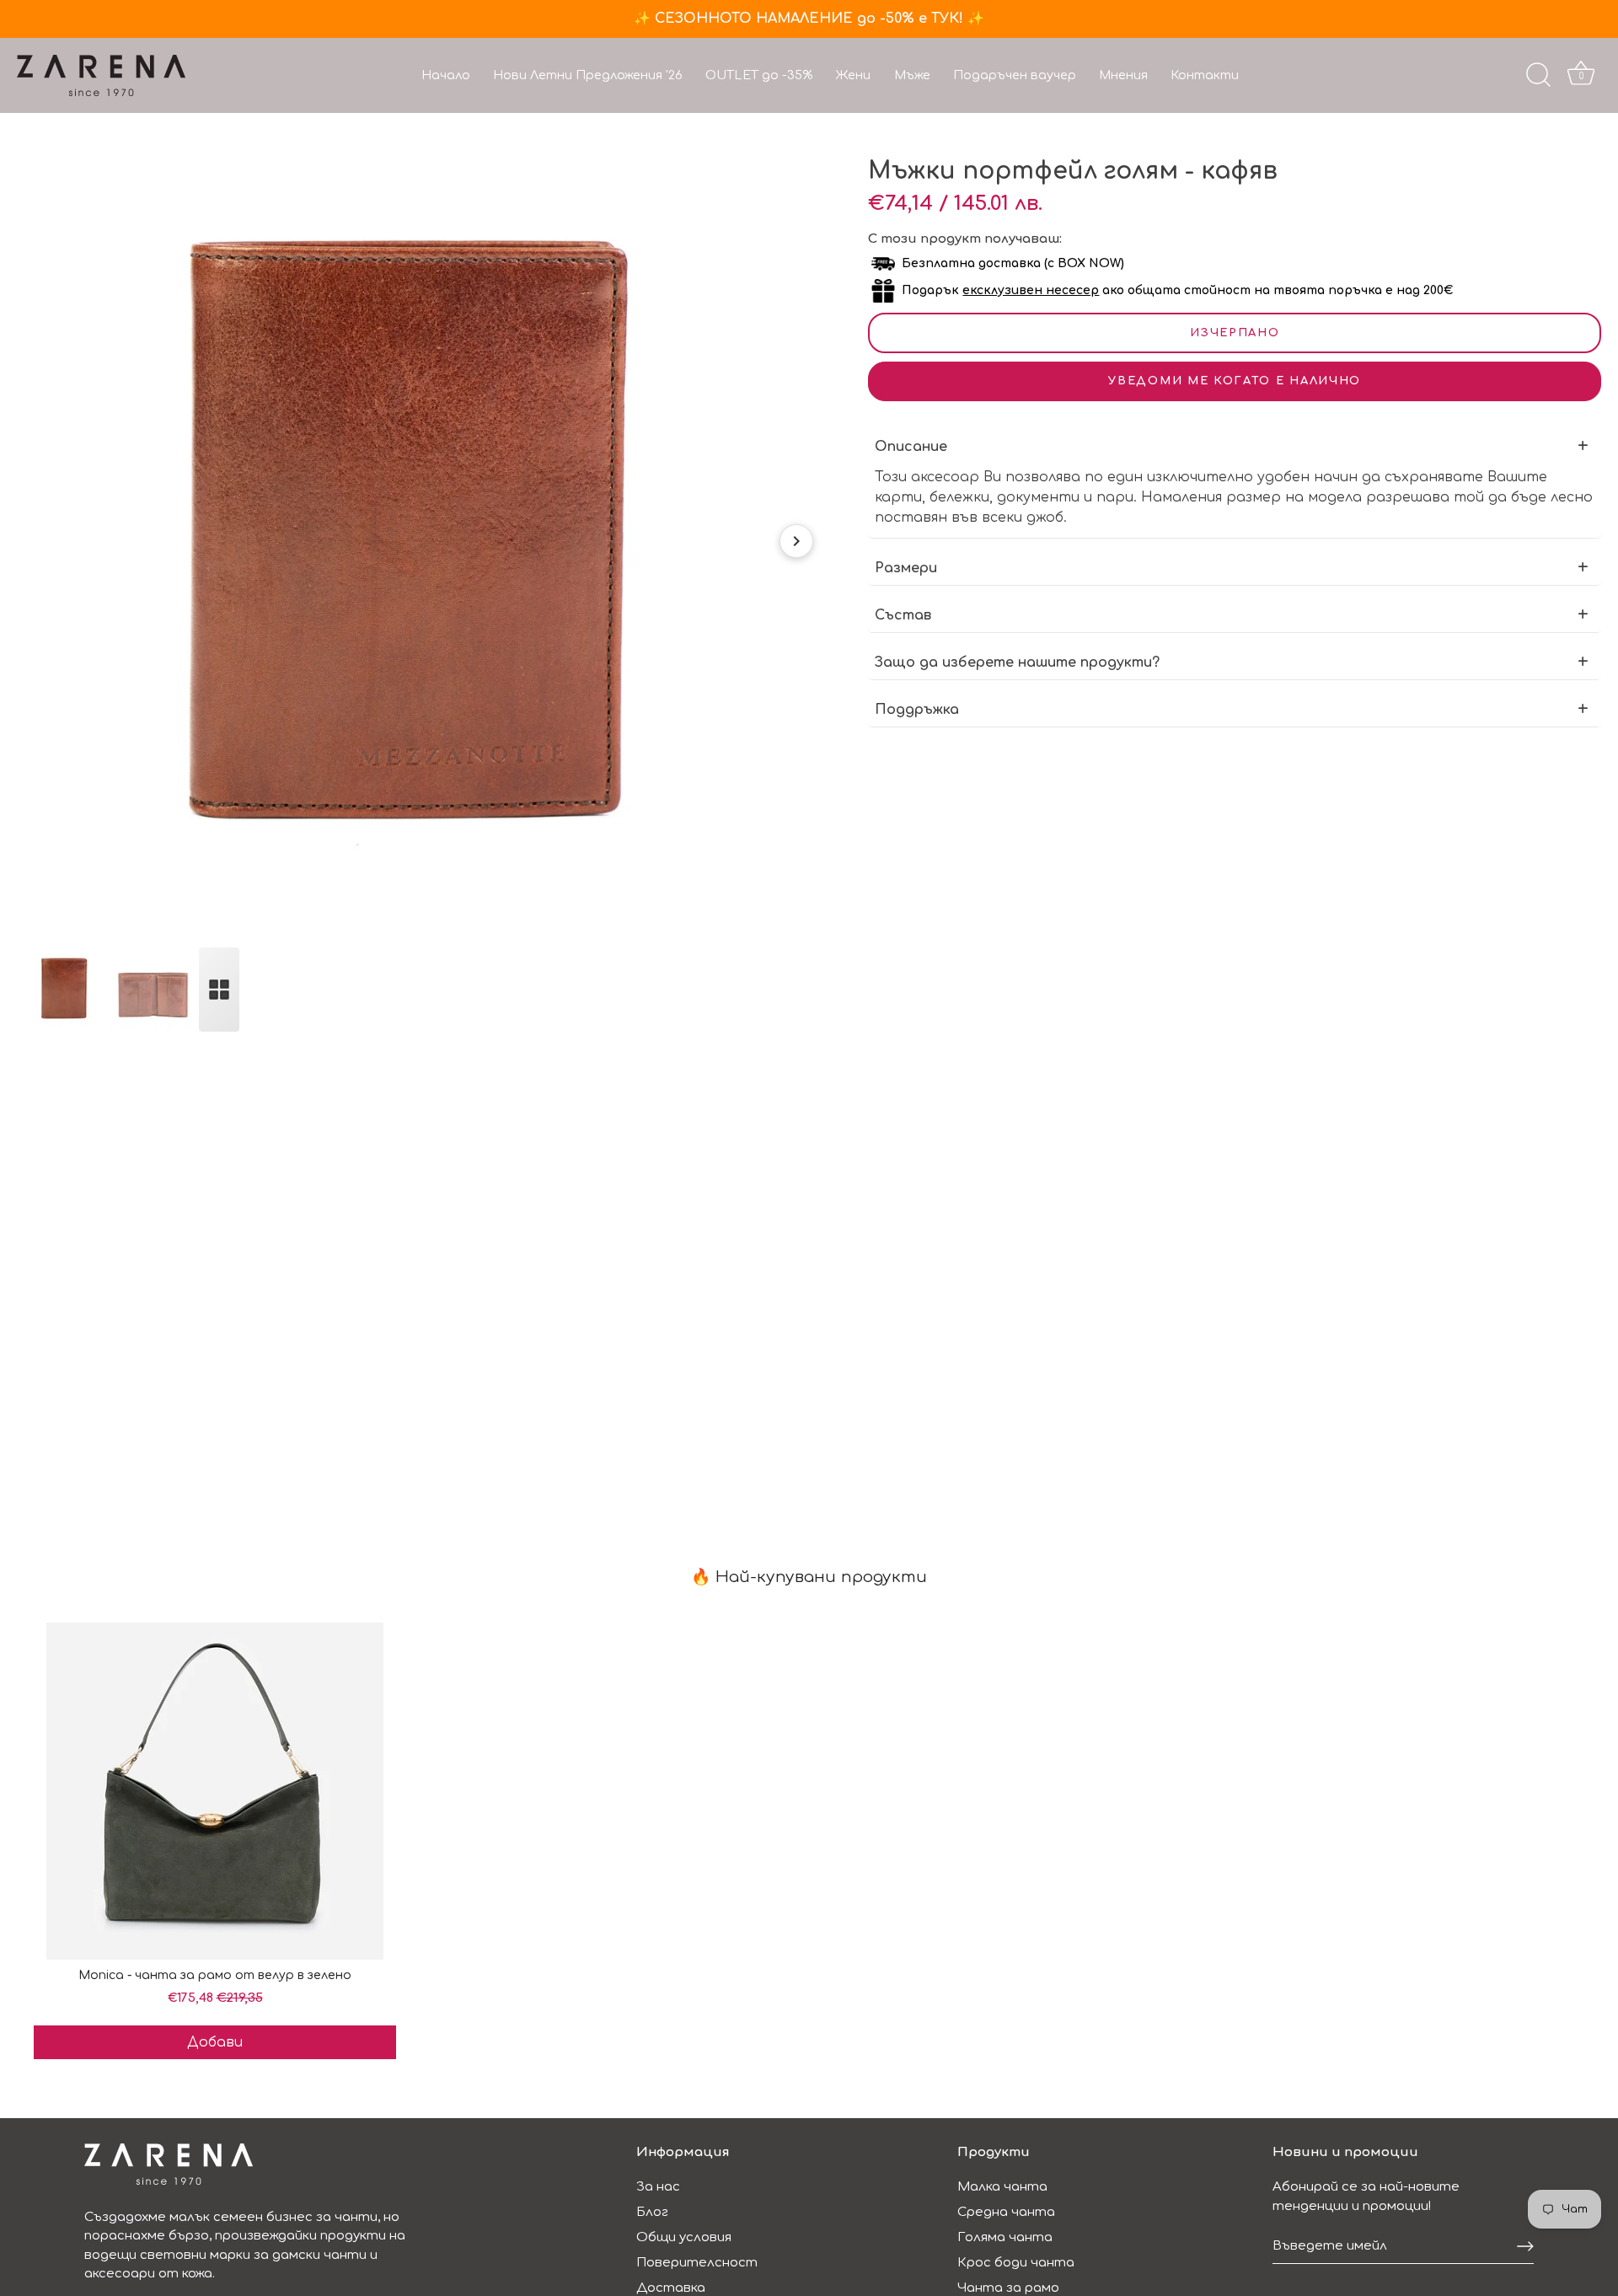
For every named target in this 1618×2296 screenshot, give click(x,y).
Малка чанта (1002, 2187)
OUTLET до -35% (759, 75)
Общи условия (684, 2237)
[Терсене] (1538, 75)
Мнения (1123, 75)
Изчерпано (1235, 333)
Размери (906, 568)
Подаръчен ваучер (1015, 75)
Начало (446, 75)
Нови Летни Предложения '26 (588, 75)
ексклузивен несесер (1031, 290)
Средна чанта (1006, 2212)
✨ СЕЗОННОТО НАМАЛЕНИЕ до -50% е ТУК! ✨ (809, 19)
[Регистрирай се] (1525, 2246)
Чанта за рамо (1008, 2288)
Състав (903, 615)
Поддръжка (917, 710)
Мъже (912, 75)
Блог (652, 2212)
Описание (911, 447)
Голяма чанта (1005, 2237)
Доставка (671, 2288)
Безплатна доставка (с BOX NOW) (1013, 263)
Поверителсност (697, 2263)
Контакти (1205, 75)
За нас (658, 2187)
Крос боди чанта (1016, 2263)
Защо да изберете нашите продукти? (1017, 663)
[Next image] (796, 541)
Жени (853, 75)
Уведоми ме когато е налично (1235, 381)
